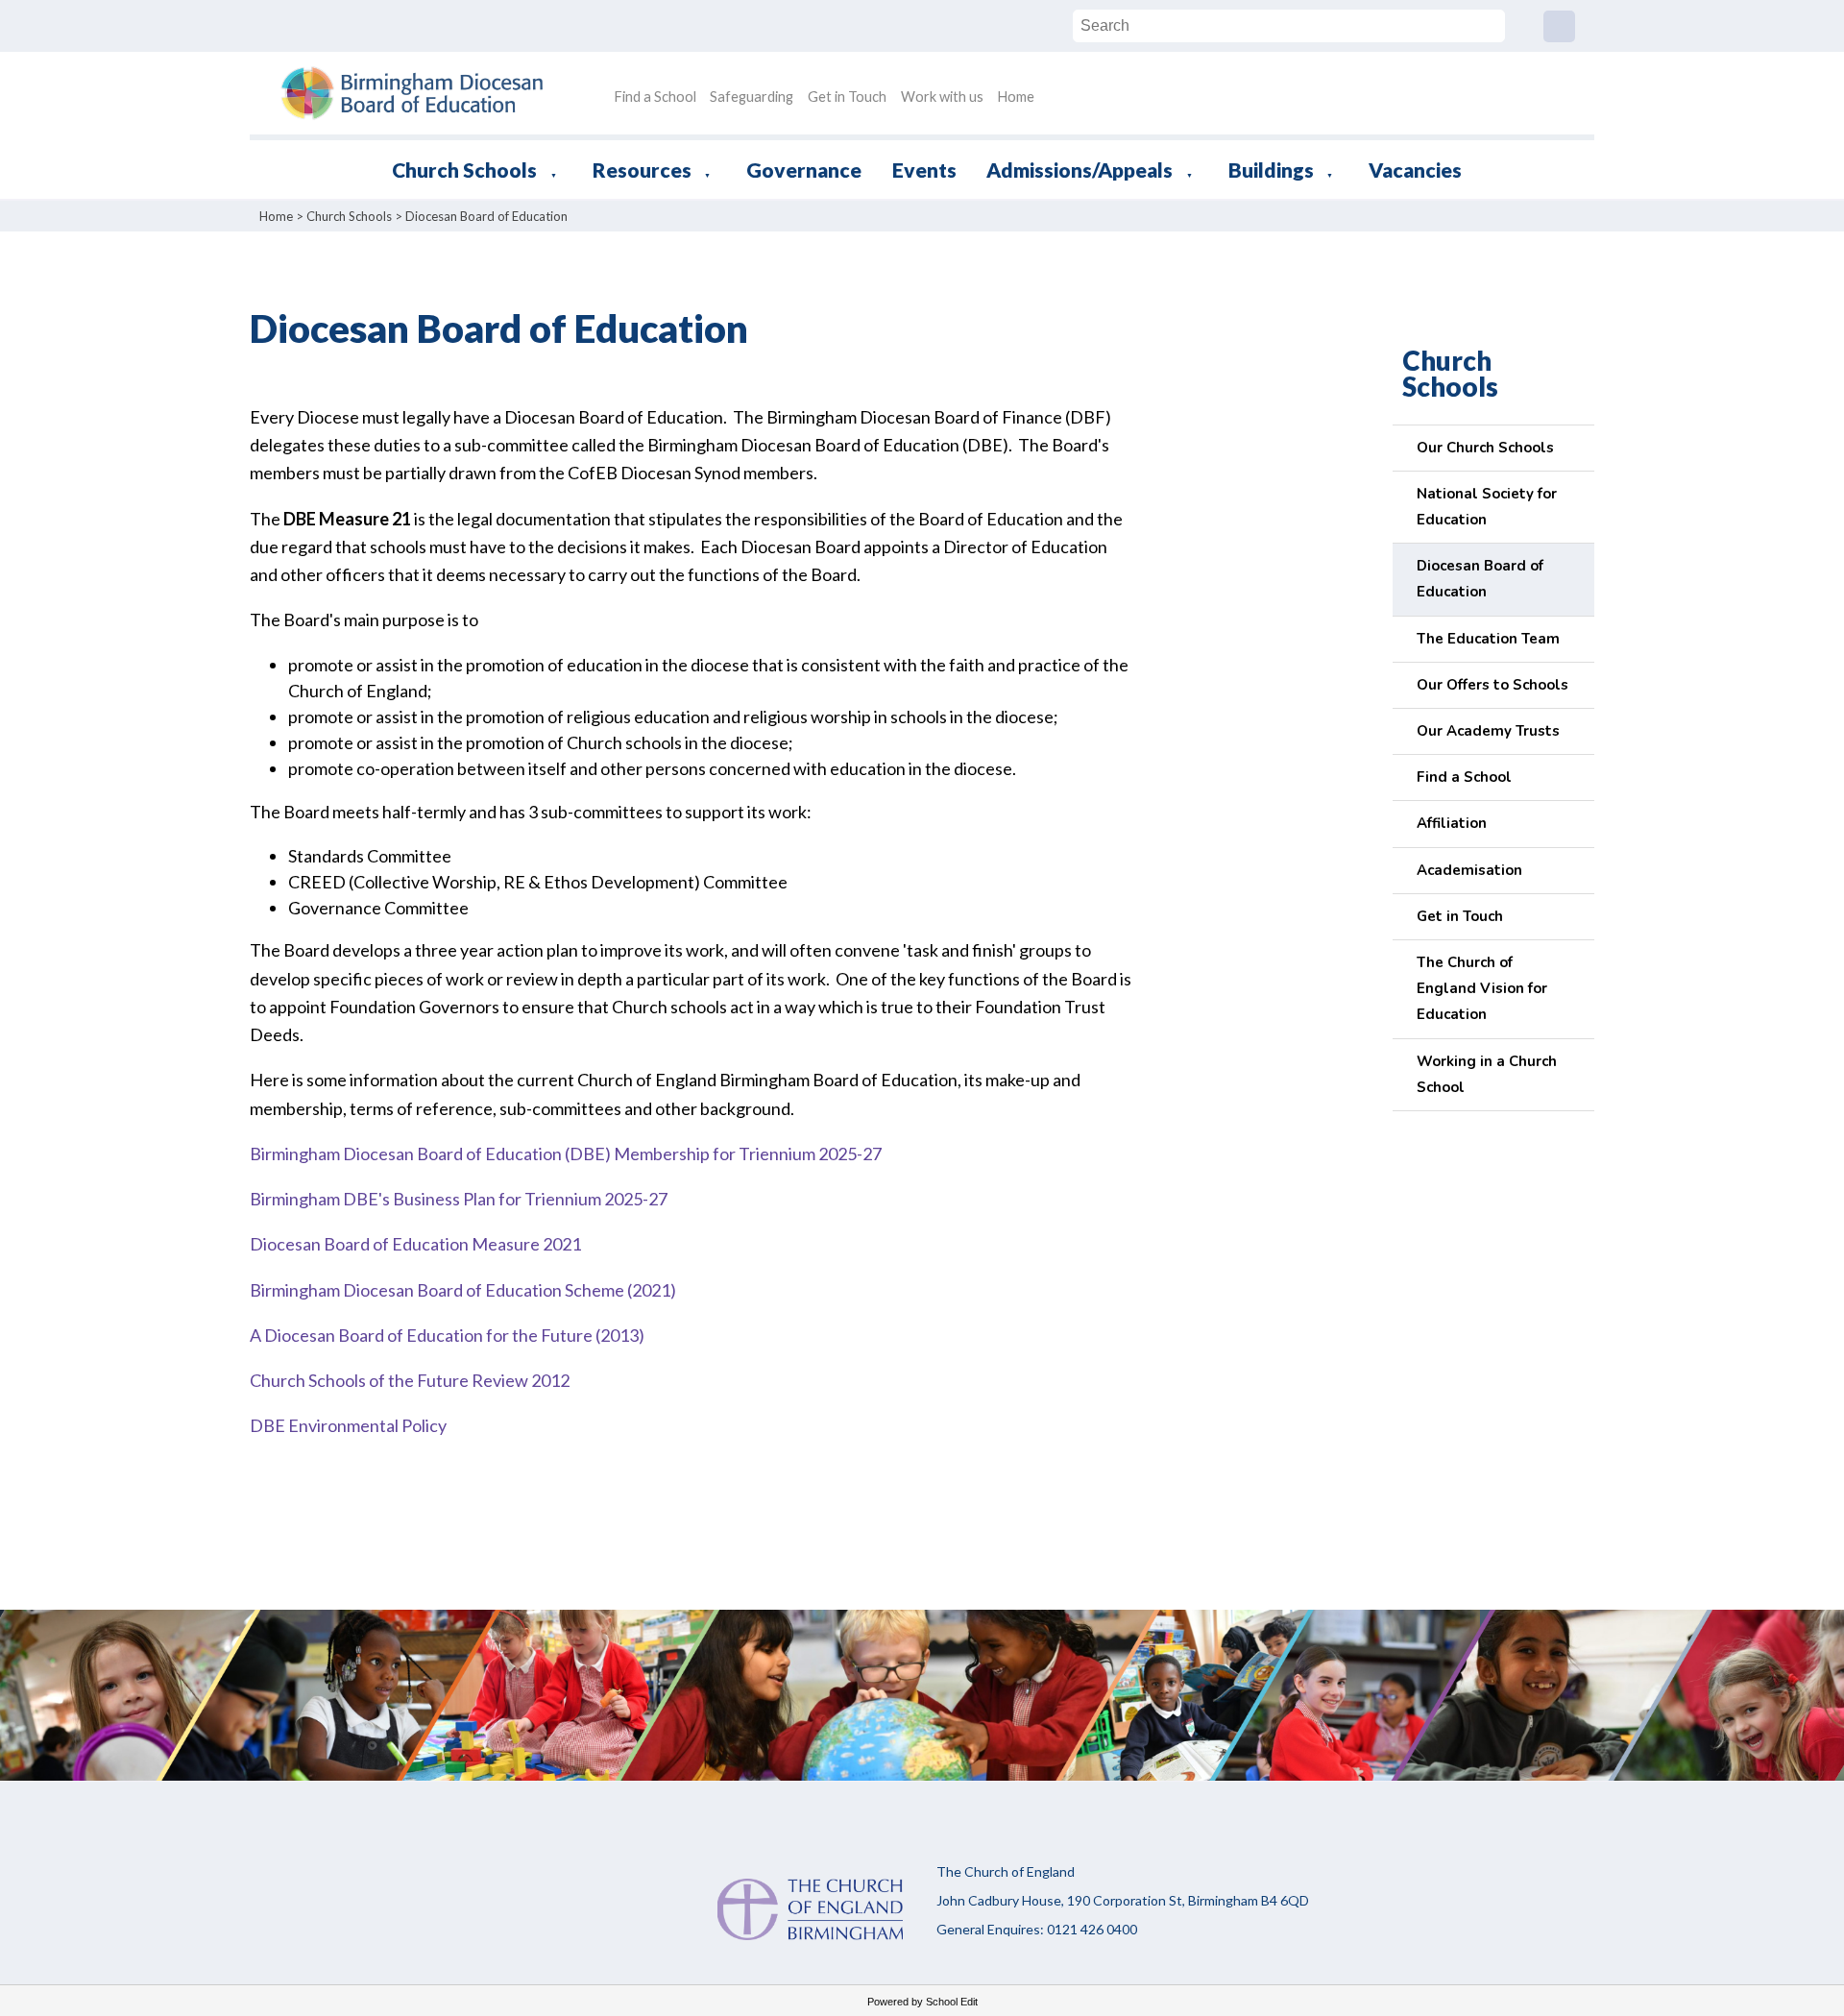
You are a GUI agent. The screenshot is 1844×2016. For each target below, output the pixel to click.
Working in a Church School (1487, 1074)
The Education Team (1488, 639)
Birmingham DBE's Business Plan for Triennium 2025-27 (459, 1199)
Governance (804, 170)
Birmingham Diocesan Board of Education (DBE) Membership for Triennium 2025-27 (566, 1154)
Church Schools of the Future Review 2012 (410, 1380)
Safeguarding (752, 97)
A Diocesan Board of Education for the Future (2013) (447, 1335)
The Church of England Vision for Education (1482, 988)
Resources (642, 170)
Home (1016, 97)
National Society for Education (1487, 507)
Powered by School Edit (922, 2002)
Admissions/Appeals (1080, 170)
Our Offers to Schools (1492, 685)
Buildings (1271, 170)
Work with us (942, 97)
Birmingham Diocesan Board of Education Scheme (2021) (463, 1290)
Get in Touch (847, 97)
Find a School (655, 97)
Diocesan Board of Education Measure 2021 (415, 1245)
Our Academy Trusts (1488, 731)
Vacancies (1415, 170)
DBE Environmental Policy (348, 1426)
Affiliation (1452, 823)
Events (924, 170)
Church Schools (464, 170)
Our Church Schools (1485, 448)
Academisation (1469, 870)
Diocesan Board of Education (486, 216)
